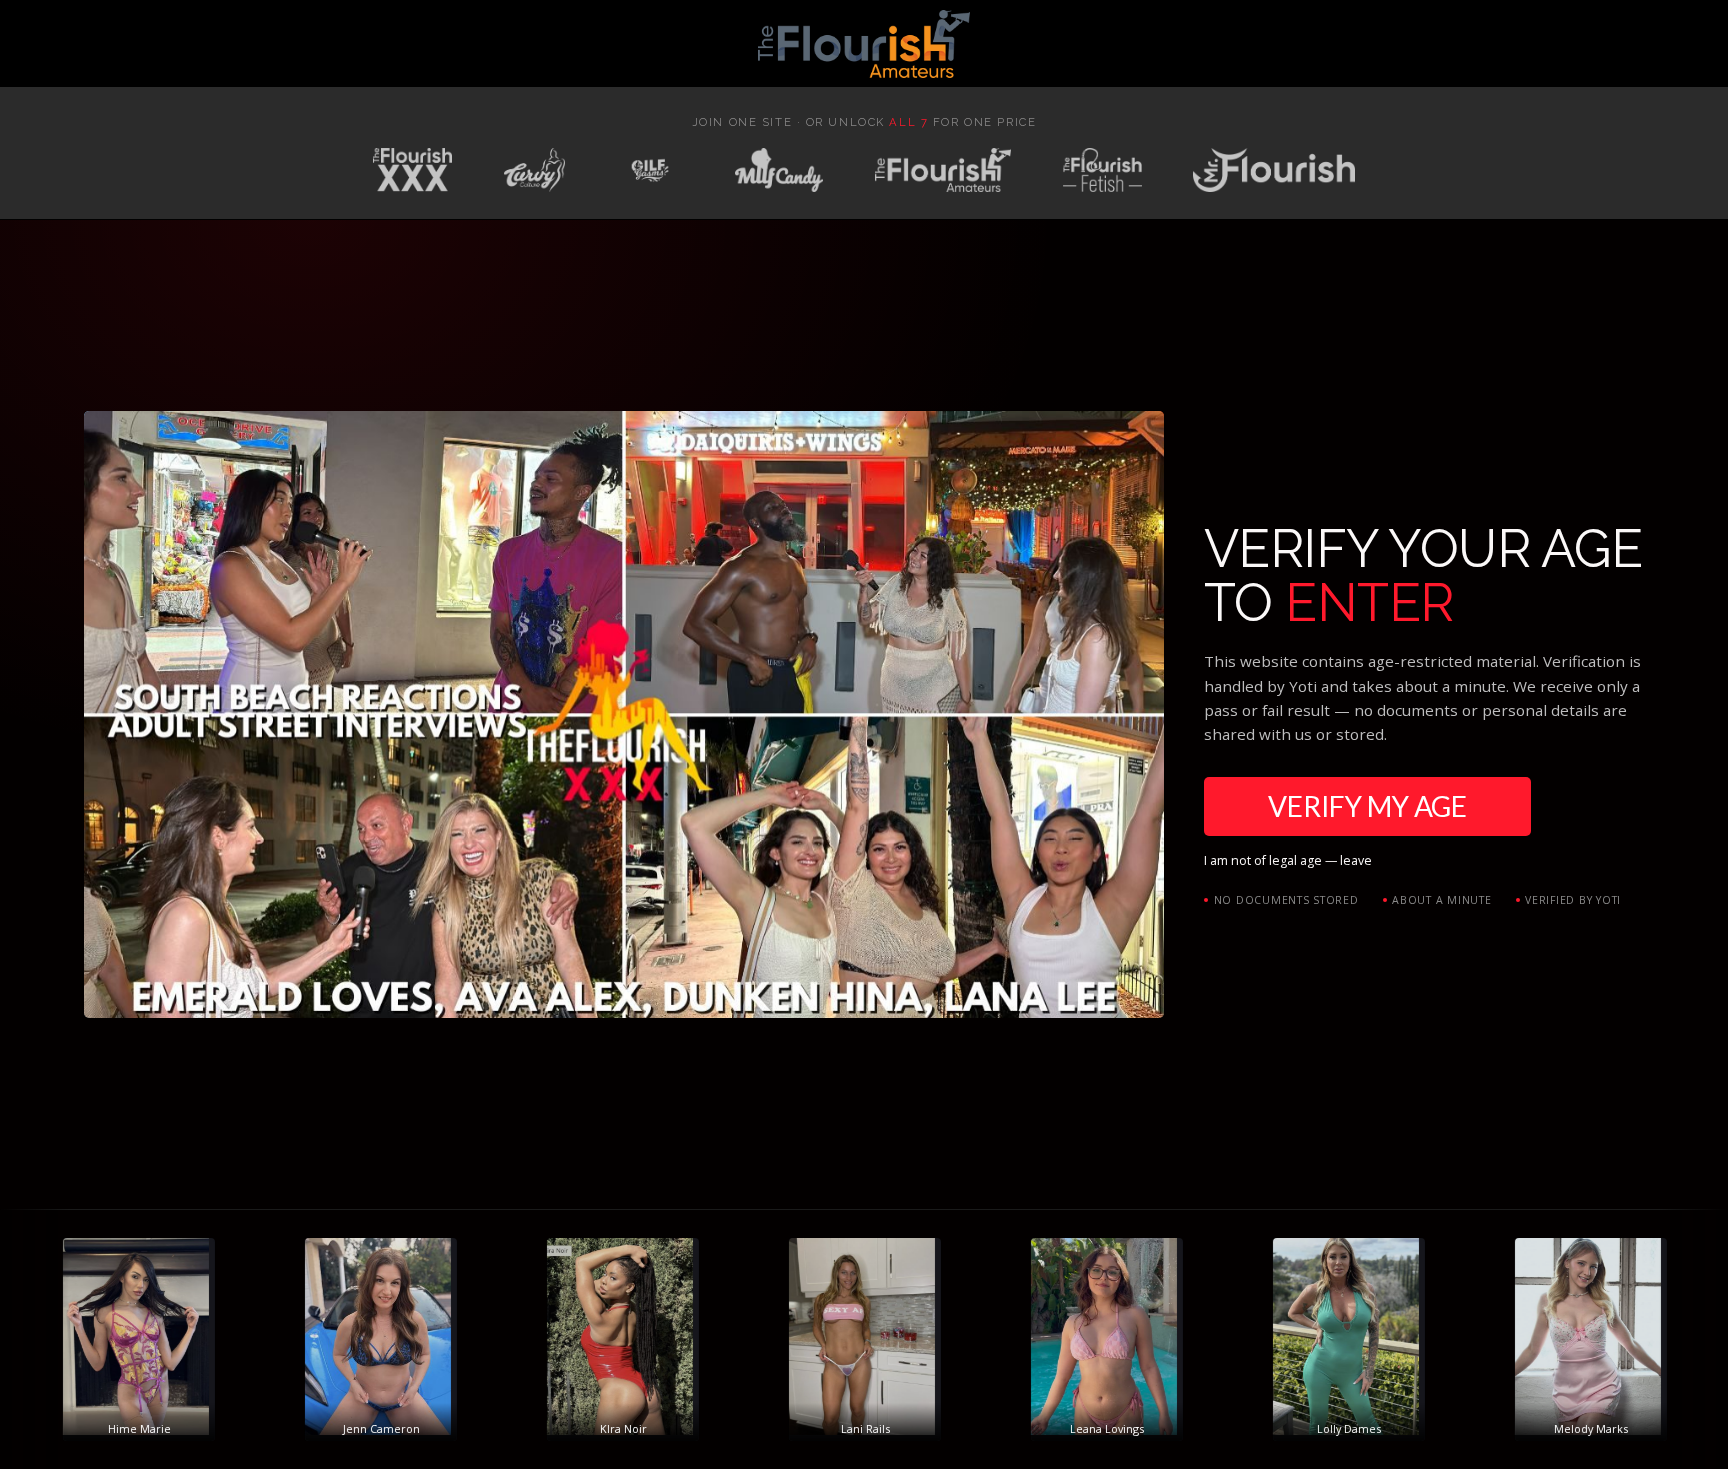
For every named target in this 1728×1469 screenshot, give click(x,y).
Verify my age (1367, 806)
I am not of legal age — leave (1288, 860)
